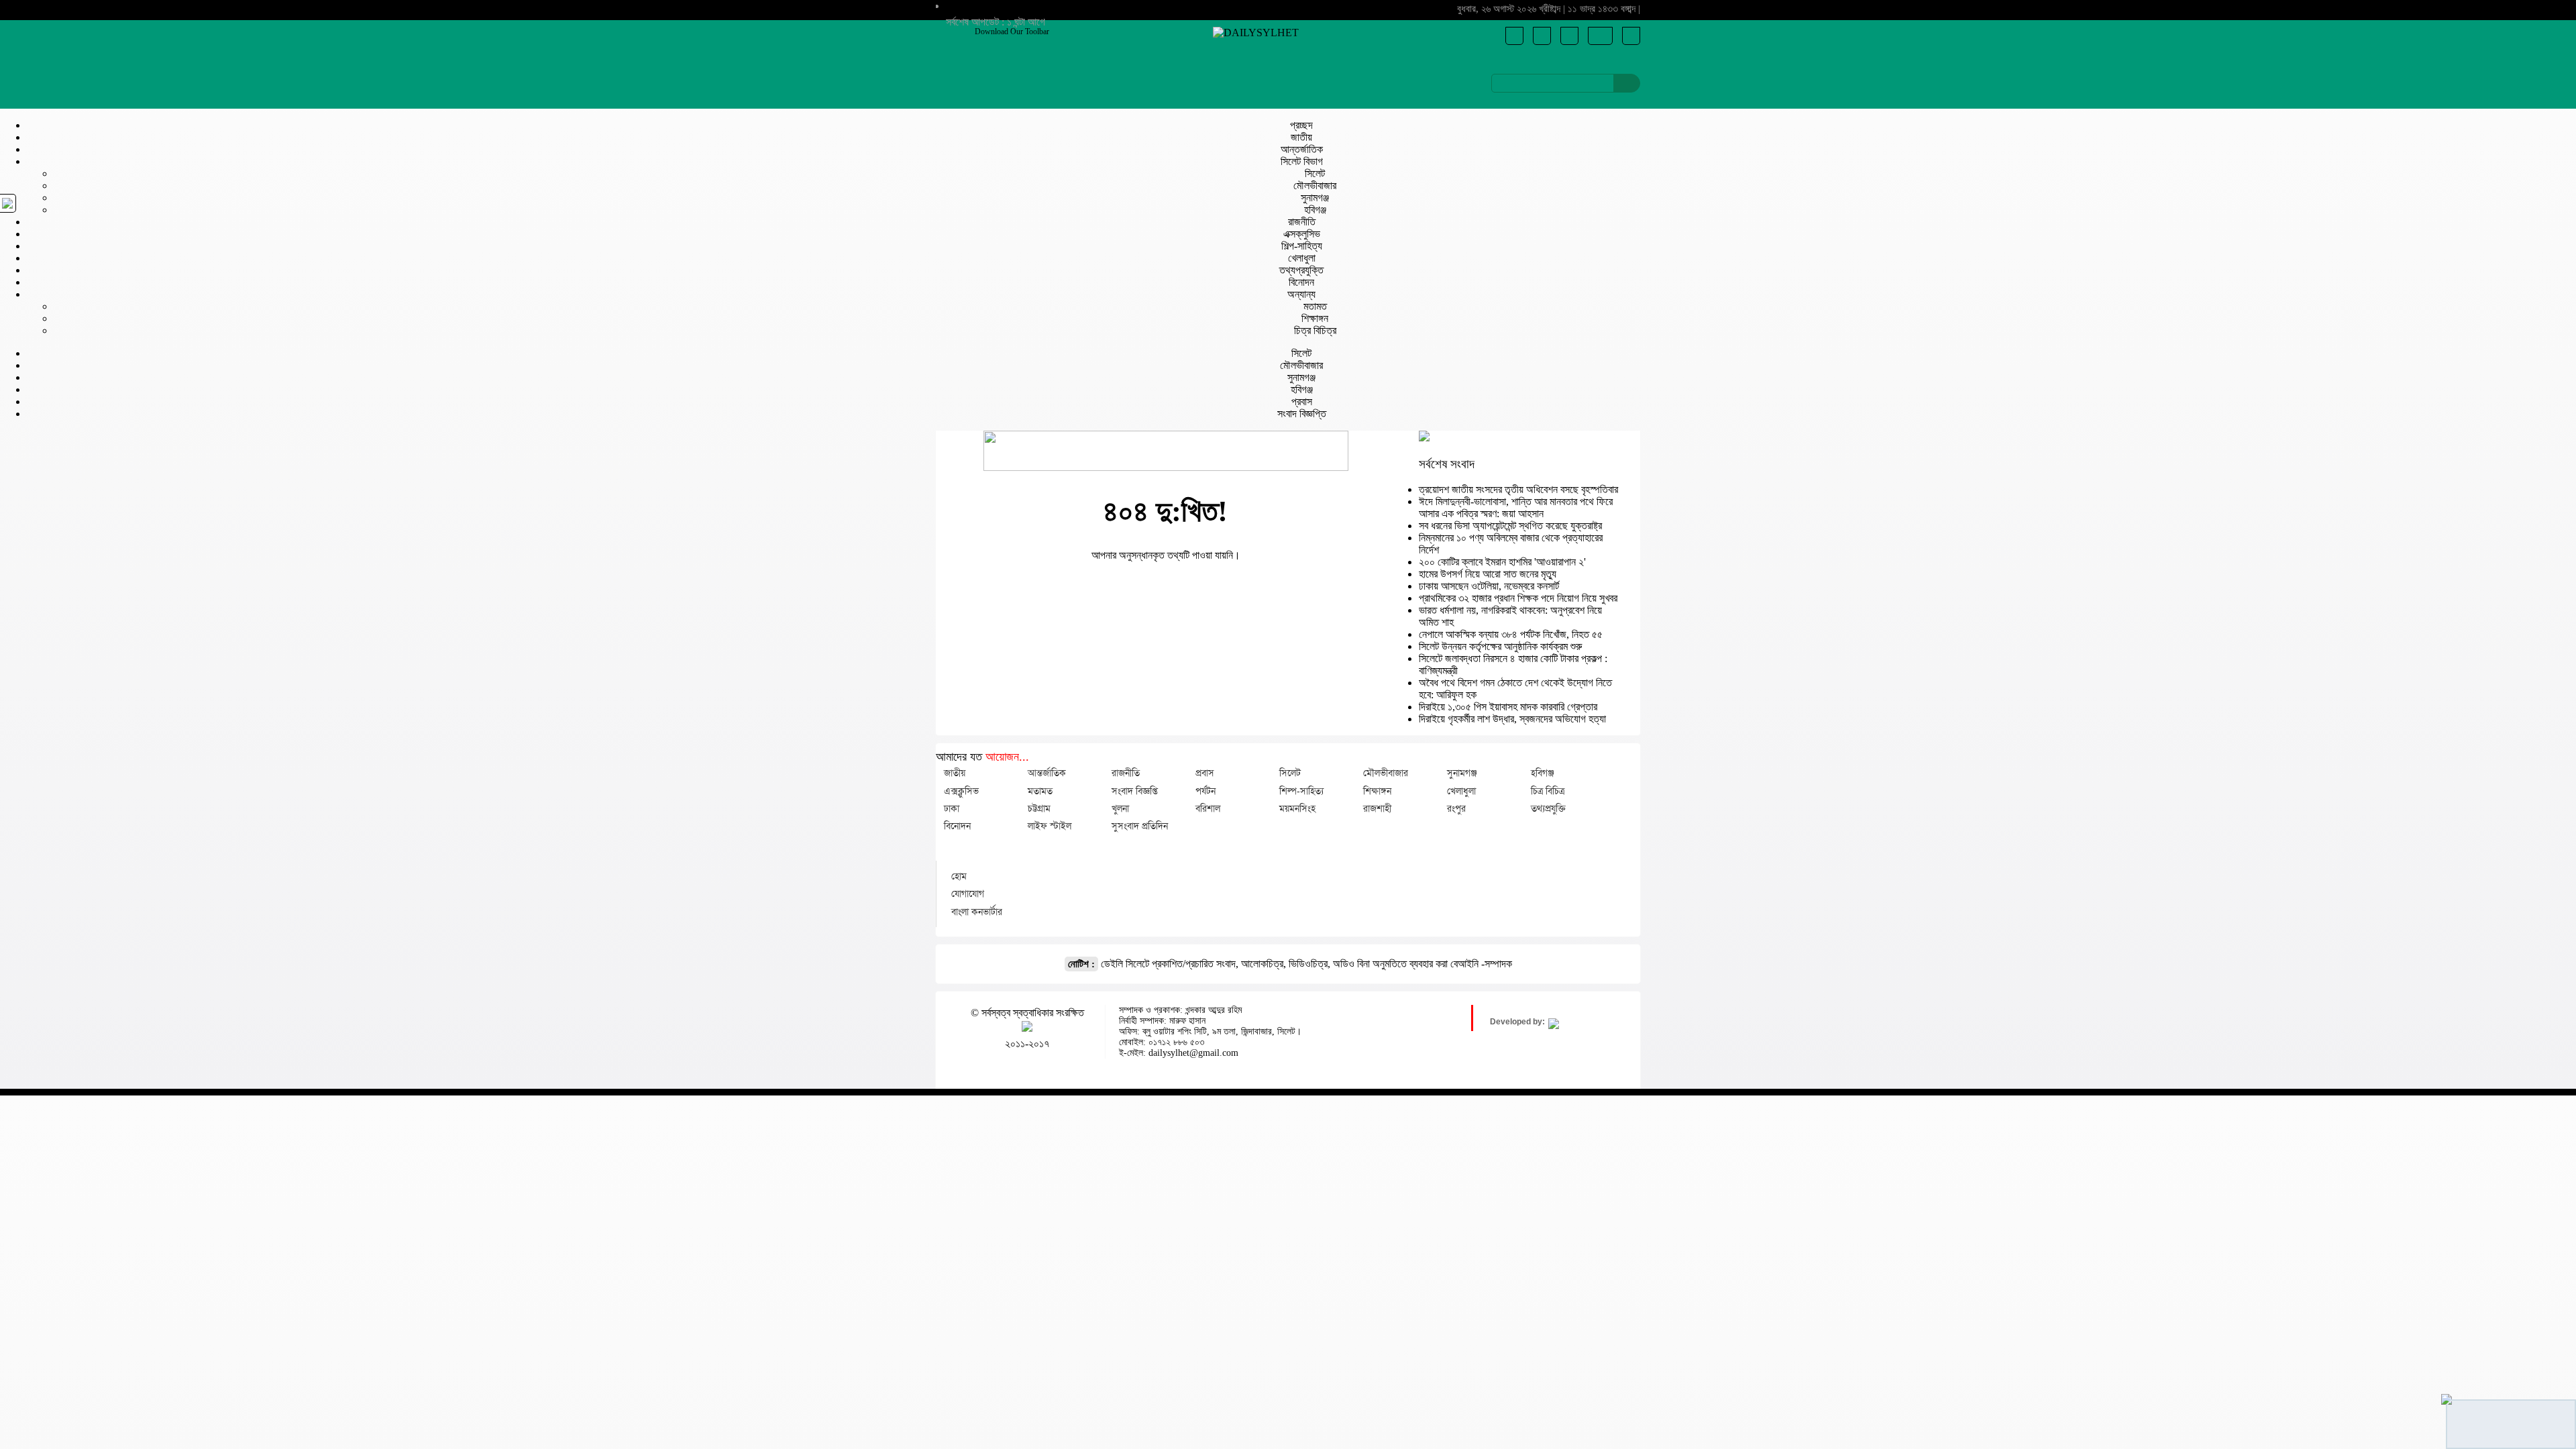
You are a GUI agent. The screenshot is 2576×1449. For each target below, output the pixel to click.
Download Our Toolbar (1012, 32)
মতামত (1315, 306)
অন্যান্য (1301, 294)
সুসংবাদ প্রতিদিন (1140, 826)
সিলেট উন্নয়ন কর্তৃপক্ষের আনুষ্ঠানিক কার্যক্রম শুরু (1500, 646)
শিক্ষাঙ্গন (1315, 318)
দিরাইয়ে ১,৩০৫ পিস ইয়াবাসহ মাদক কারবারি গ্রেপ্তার (1508, 707)
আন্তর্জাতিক (1302, 149)
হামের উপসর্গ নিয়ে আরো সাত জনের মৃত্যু (1488, 574)
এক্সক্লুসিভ (1302, 234)
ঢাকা (952, 808)
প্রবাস (1302, 401)
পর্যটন (1205, 791)
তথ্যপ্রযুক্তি (1301, 270)
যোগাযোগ (968, 894)
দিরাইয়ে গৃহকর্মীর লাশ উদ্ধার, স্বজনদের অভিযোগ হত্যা (1512, 719)
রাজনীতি (1302, 222)
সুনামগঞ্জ (1315, 198)
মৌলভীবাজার (1315, 185)
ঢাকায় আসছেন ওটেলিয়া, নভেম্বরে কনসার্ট (1489, 586)
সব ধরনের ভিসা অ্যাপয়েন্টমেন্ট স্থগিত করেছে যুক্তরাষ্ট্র (1510, 526)
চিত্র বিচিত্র (1315, 330)
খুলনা (1120, 808)
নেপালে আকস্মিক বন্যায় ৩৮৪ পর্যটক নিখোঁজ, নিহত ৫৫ (1511, 634)
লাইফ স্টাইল (1050, 826)
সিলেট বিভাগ (1302, 161)
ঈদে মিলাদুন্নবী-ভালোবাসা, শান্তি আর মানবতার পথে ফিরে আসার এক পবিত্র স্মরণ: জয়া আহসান (1516, 507)
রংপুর (1456, 808)
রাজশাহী (1377, 808)
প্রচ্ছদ (1301, 125)
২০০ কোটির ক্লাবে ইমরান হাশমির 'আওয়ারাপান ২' (1502, 562)
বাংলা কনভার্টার (977, 912)
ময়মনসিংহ (1297, 808)
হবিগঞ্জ (1315, 210)
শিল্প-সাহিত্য (1302, 246)
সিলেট (1315, 173)
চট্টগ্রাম (1039, 808)
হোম (959, 876)
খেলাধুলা (1302, 258)
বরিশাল (1208, 808)
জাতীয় (1301, 137)
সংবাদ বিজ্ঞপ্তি (1302, 414)
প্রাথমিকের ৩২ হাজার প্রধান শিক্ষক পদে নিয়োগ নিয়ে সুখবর (1518, 598)
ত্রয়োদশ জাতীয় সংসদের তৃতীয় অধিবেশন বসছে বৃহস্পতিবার (1518, 489)
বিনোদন (1301, 282)
